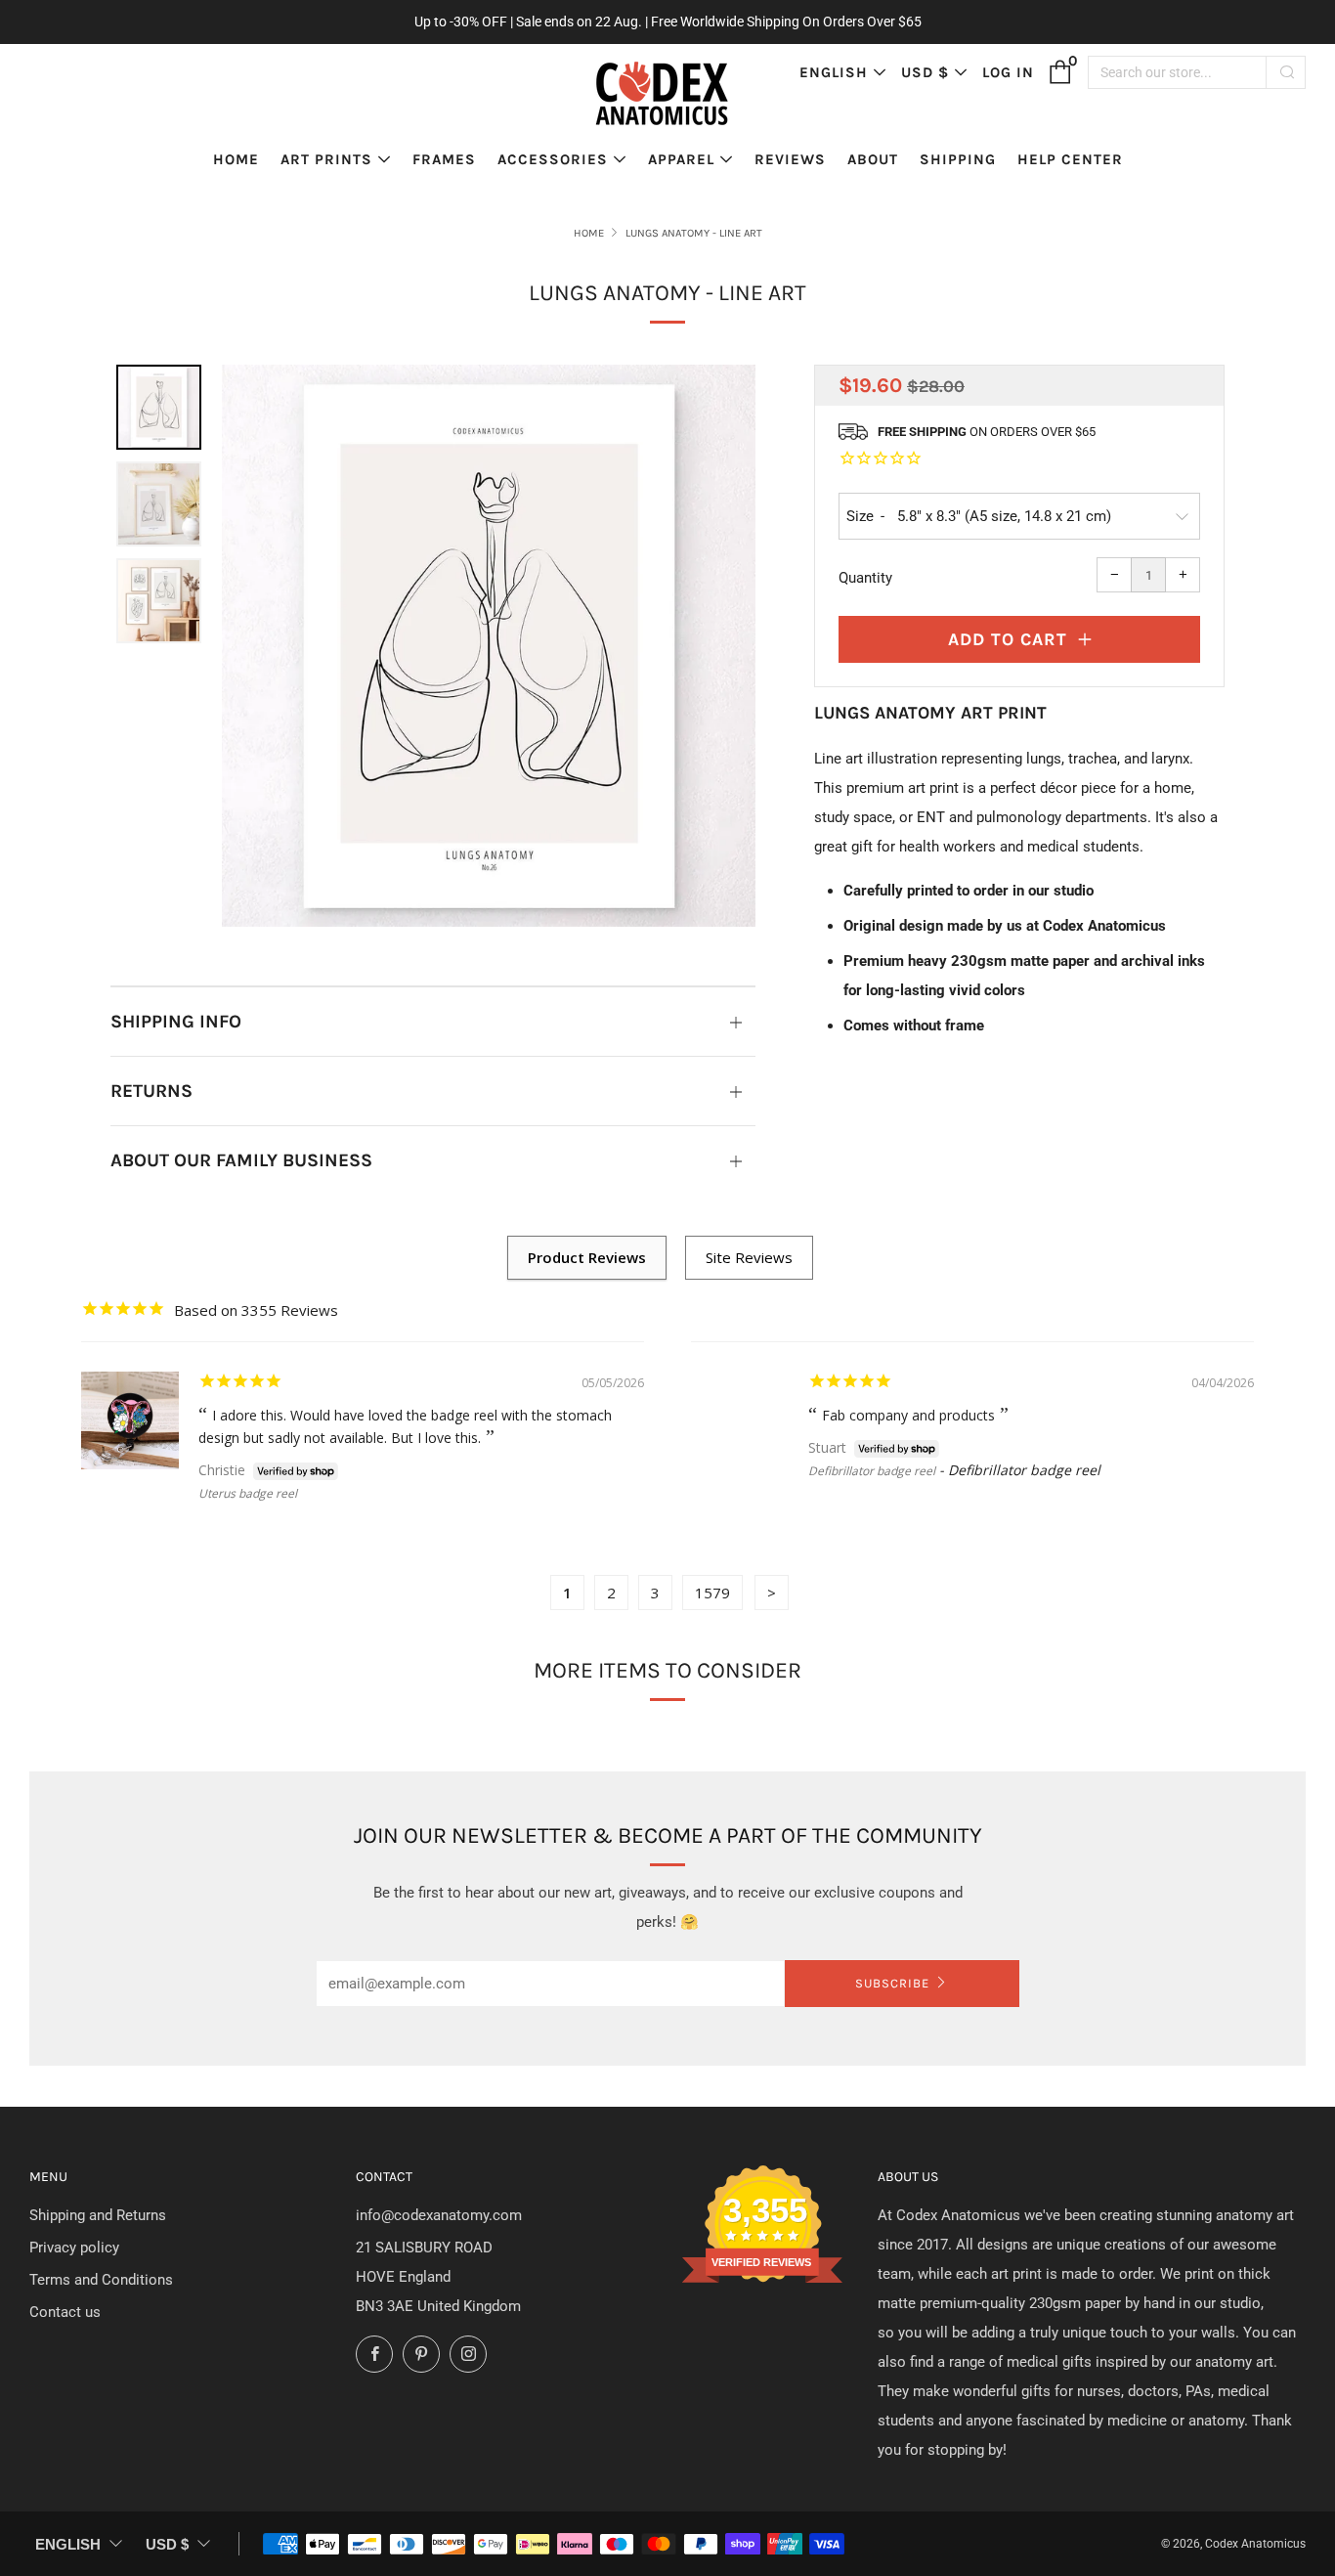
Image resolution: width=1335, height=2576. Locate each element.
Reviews (790, 159)
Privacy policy (74, 2248)
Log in (1008, 72)
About (873, 159)
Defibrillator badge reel (872, 1471)
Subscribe (892, 1983)
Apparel (681, 159)
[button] (159, 407)
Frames (444, 159)
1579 (712, 1593)
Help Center (1070, 159)
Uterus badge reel (248, 1493)
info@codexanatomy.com (439, 2215)
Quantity (865, 578)
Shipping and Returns (98, 2215)
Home (236, 159)
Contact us (65, 2312)
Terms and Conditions (101, 2280)
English (834, 72)
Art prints (326, 159)
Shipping (958, 159)
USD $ (925, 72)
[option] (489, 646)
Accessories (553, 159)
